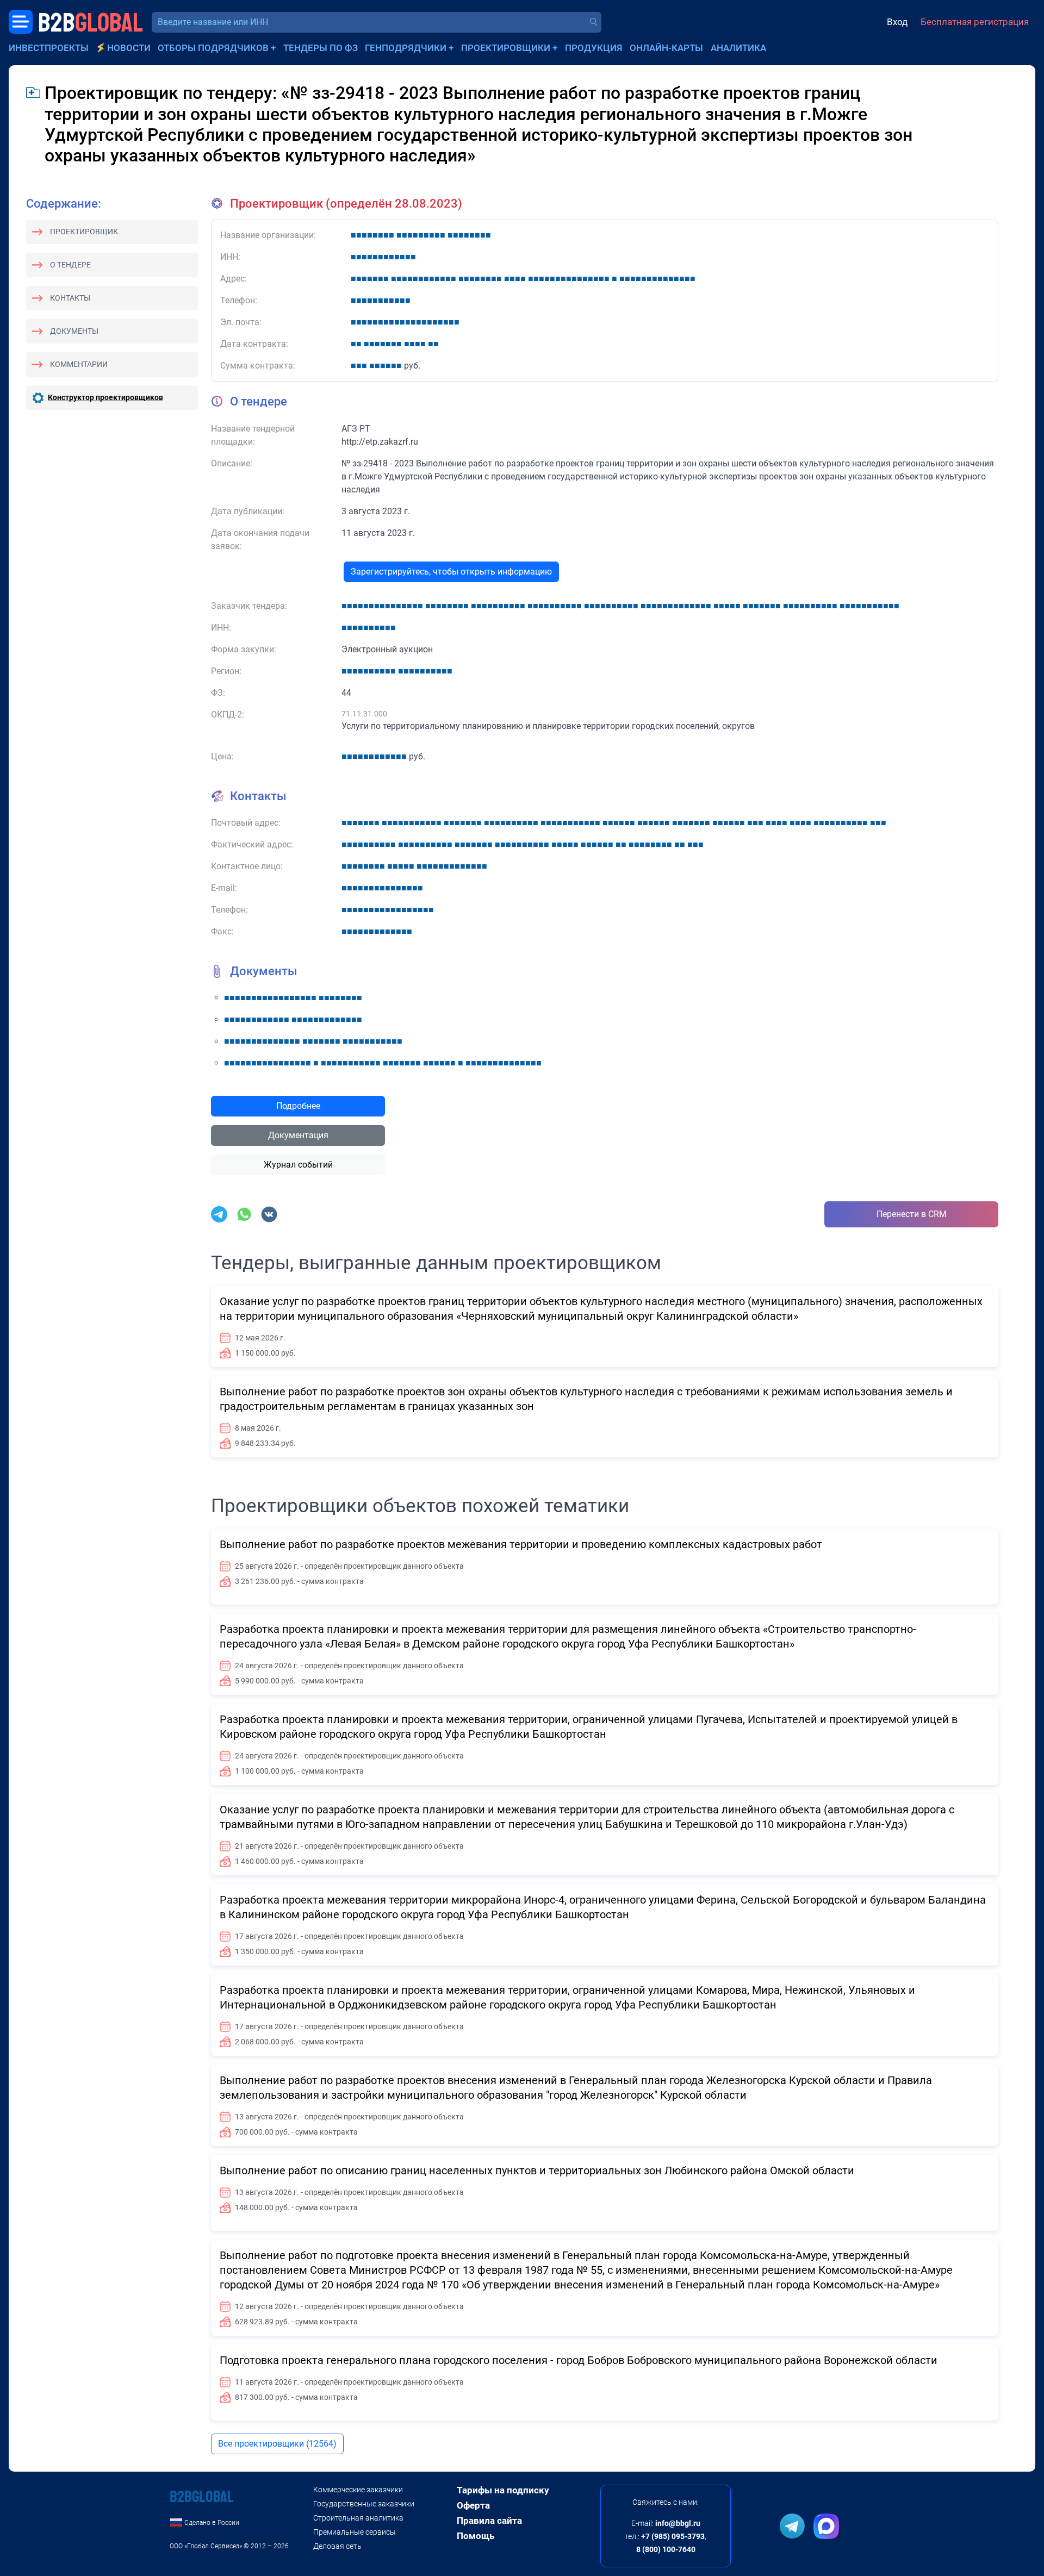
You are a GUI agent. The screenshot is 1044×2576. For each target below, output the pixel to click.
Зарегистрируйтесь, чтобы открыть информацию (451, 572)
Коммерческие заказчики (358, 2490)
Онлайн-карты (666, 48)
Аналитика (738, 48)
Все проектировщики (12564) (277, 2444)
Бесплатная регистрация (975, 22)
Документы (74, 331)
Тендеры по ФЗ (321, 48)
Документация (298, 1135)
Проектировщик (84, 232)
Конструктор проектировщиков (105, 397)
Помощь (476, 2536)
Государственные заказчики (364, 2504)
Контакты (70, 298)
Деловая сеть (337, 2546)
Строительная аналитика (358, 2518)
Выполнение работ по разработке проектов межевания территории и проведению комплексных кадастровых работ (521, 1544)
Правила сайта (489, 2521)
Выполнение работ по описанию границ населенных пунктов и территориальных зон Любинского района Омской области (537, 2170)
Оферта (473, 2505)
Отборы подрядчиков (213, 48)
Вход (897, 22)
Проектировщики (506, 48)
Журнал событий (298, 1165)
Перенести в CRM (912, 1214)
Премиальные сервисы (355, 2532)
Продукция (594, 48)
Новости (129, 48)
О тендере (70, 265)
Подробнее (298, 1106)
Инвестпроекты (49, 48)
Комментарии (79, 364)
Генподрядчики (406, 48)
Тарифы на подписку (503, 2490)
